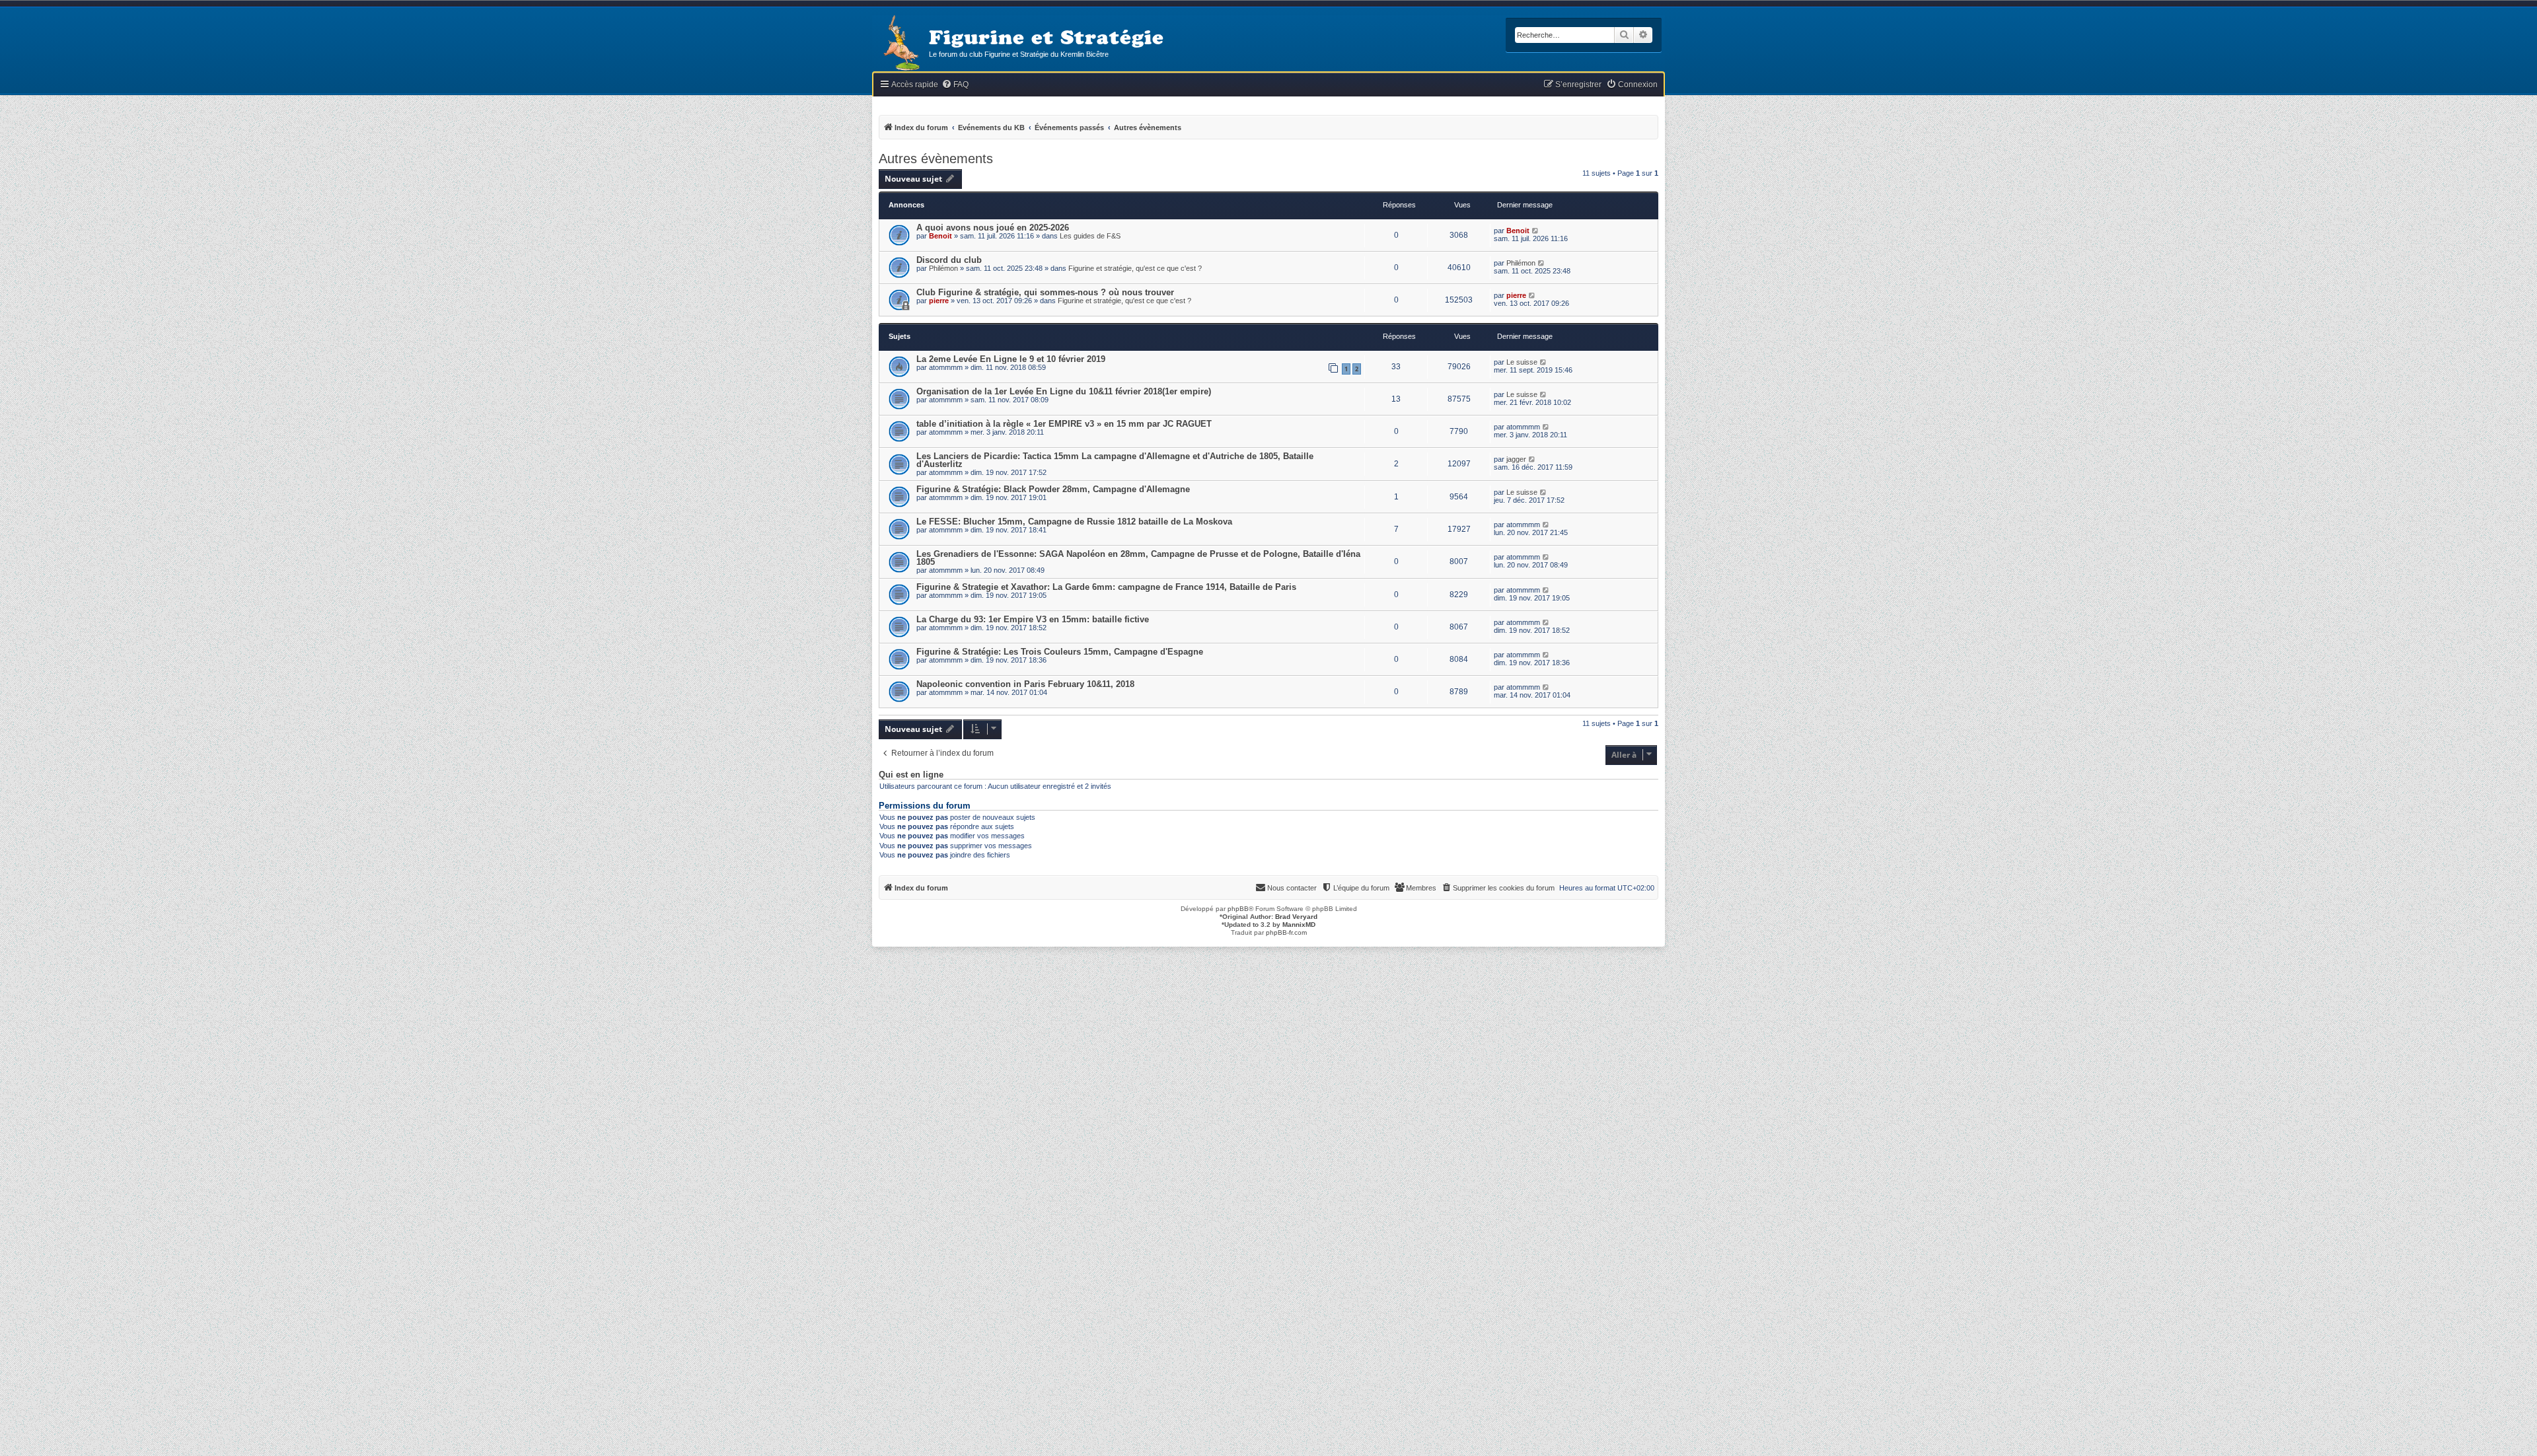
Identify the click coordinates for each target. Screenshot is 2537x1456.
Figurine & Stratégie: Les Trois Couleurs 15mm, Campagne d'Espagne (1060, 652)
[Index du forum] (901, 44)
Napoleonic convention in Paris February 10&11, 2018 (1025, 684)
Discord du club (949, 260)
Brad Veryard (1296, 917)
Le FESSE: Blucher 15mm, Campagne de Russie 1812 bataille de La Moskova (1074, 522)
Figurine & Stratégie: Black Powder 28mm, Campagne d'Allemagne (1053, 489)
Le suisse (1522, 362)
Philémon (943, 268)
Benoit (940, 236)
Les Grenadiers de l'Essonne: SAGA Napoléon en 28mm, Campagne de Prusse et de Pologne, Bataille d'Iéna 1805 (1138, 558)
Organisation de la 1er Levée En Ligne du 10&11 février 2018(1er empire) (1064, 391)
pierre (939, 301)
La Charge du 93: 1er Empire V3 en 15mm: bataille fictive (1033, 619)
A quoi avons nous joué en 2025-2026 (993, 228)
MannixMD (1299, 925)
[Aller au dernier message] (1536, 231)
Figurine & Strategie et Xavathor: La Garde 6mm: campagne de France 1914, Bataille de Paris (1106, 587)
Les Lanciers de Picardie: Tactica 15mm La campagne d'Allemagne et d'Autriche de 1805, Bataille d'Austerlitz (1115, 460)
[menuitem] (955, 85)
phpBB (1238, 909)
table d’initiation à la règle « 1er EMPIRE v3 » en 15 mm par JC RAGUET (1064, 424)
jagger (1516, 459)
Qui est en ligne (911, 775)
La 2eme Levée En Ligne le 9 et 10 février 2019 (1011, 359)
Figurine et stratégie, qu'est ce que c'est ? (1135, 268)
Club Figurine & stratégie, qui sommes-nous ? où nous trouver (1045, 292)
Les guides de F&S (1090, 236)
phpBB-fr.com (1286, 932)
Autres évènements (936, 159)
